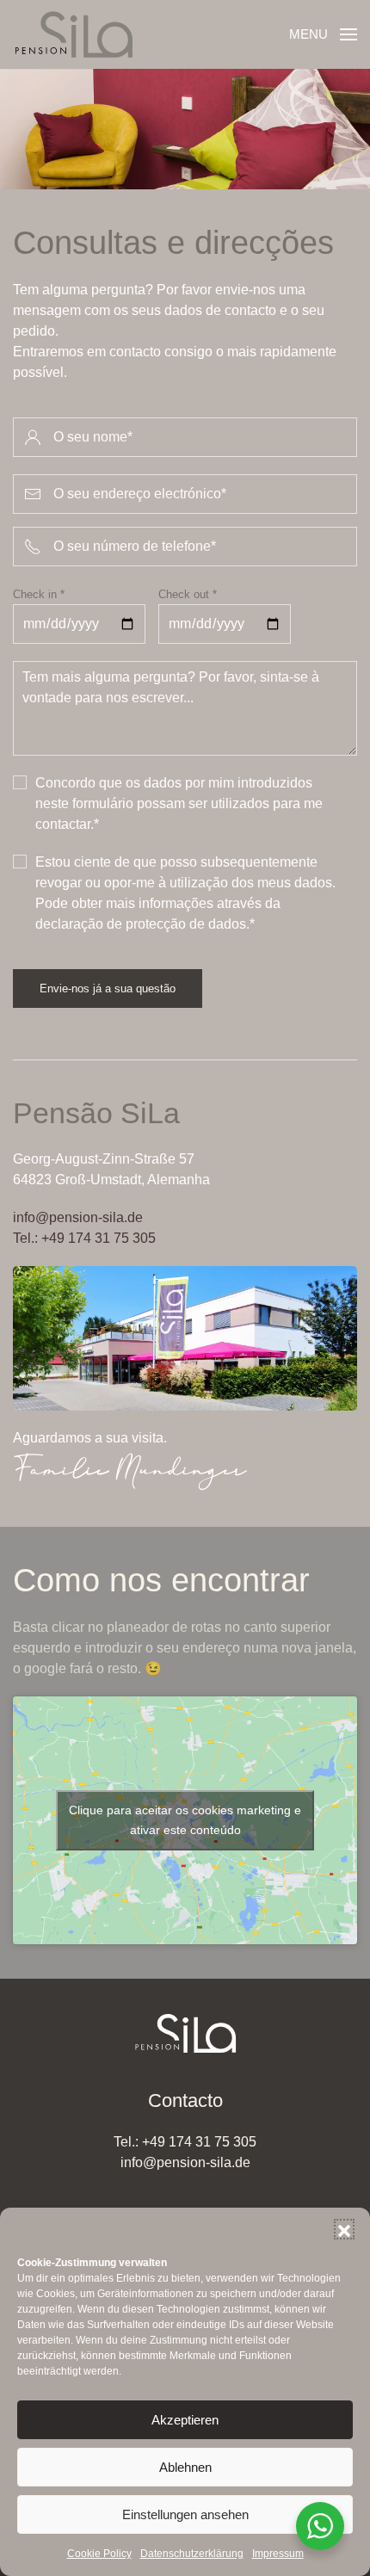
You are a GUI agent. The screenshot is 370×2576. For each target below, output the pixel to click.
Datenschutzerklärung (192, 2554)
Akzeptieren (185, 2420)
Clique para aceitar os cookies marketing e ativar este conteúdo (185, 1820)
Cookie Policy (99, 2554)
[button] (344, 2229)
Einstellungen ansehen (185, 2514)
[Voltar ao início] (73, 34)
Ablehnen (185, 2467)
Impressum (278, 2554)
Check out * (188, 594)
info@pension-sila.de (78, 1217)
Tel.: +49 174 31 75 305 (84, 1238)
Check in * (39, 594)
